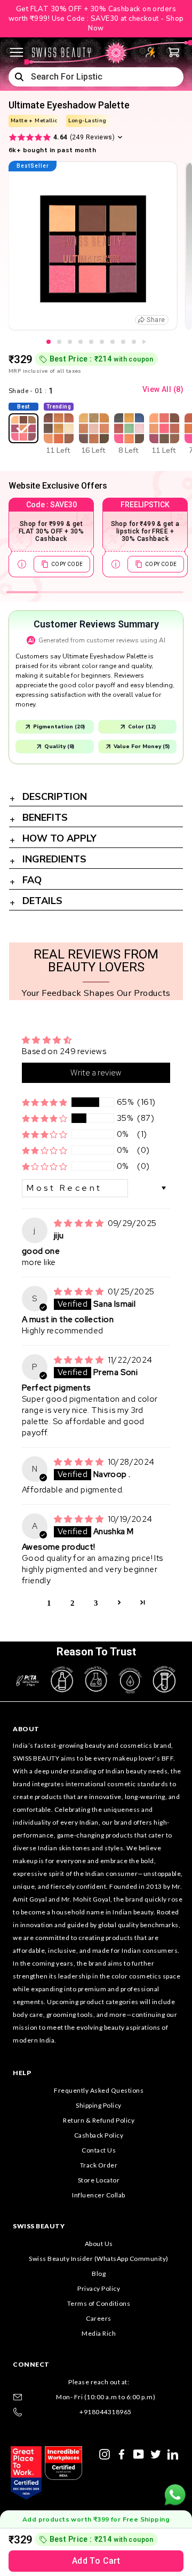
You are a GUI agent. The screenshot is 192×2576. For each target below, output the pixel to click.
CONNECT (31, 2364)
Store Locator (99, 2180)
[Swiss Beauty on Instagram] (105, 2453)
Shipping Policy (99, 2105)
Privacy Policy (99, 2288)
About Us (99, 2244)
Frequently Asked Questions (99, 2090)
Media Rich (99, 2333)
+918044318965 (106, 2412)
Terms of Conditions (99, 2303)
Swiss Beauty (39, 2226)
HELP (22, 2073)
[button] (45, 1102)
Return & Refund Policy (99, 2120)
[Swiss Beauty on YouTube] (139, 2453)
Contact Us (99, 2150)
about (26, 1729)
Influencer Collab (99, 2195)
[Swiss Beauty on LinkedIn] (173, 2453)
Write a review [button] (96, 1073)
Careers (99, 2318)
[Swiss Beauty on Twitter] (156, 2453)
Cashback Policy (99, 2135)
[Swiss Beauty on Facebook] (122, 2453)
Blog (99, 2273)
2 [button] (73, 1602)
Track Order (99, 2165)
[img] (80, 1223)
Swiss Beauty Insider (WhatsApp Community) (99, 2259)
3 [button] (96, 1602)
